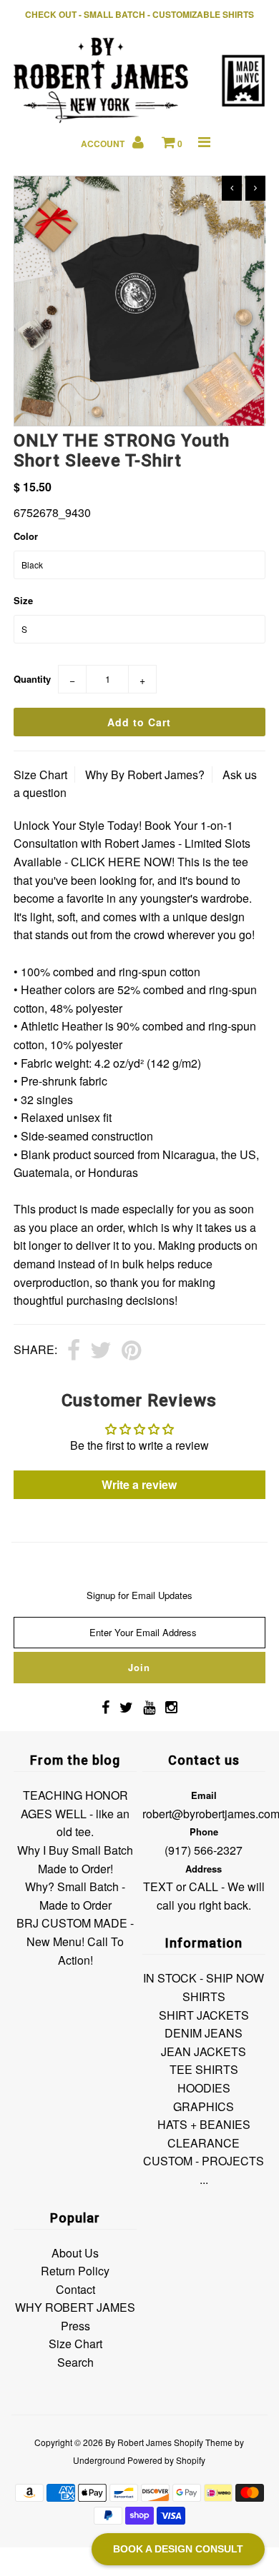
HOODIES (204, 2088)
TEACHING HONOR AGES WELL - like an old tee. (75, 1813)
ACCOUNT (104, 144)
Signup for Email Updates (139, 1595)
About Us (75, 2253)
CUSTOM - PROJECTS (204, 2161)
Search (75, 2362)
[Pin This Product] (131, 1351)
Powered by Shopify (166, 2460)
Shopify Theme (203, 2442)
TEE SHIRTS (204, 2069)
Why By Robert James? (145, 775)
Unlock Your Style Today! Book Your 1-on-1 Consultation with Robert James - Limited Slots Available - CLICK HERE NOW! (132, 843)
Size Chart (40, 775)
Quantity (32, 679)
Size (23, 600)
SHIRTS (204, 1996)
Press (75, 2326)
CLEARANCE (204, 2143)
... (204, 2179)
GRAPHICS (204, 2106)
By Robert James (138, 2442)
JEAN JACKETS (204, 2051)
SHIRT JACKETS (204, 2015)
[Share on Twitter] (101, 1351)
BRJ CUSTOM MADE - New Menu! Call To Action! (75, 1941)
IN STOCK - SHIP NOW (204, 1978)
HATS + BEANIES (204, 2124)
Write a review (139, 1484)
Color (26, 536)
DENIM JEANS (204, 2033)
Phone (204, 1831)
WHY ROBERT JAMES (75, 2307)
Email (204, 1795)
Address (204, 1869)
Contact (75, 2289)
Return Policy (75, 2271)
